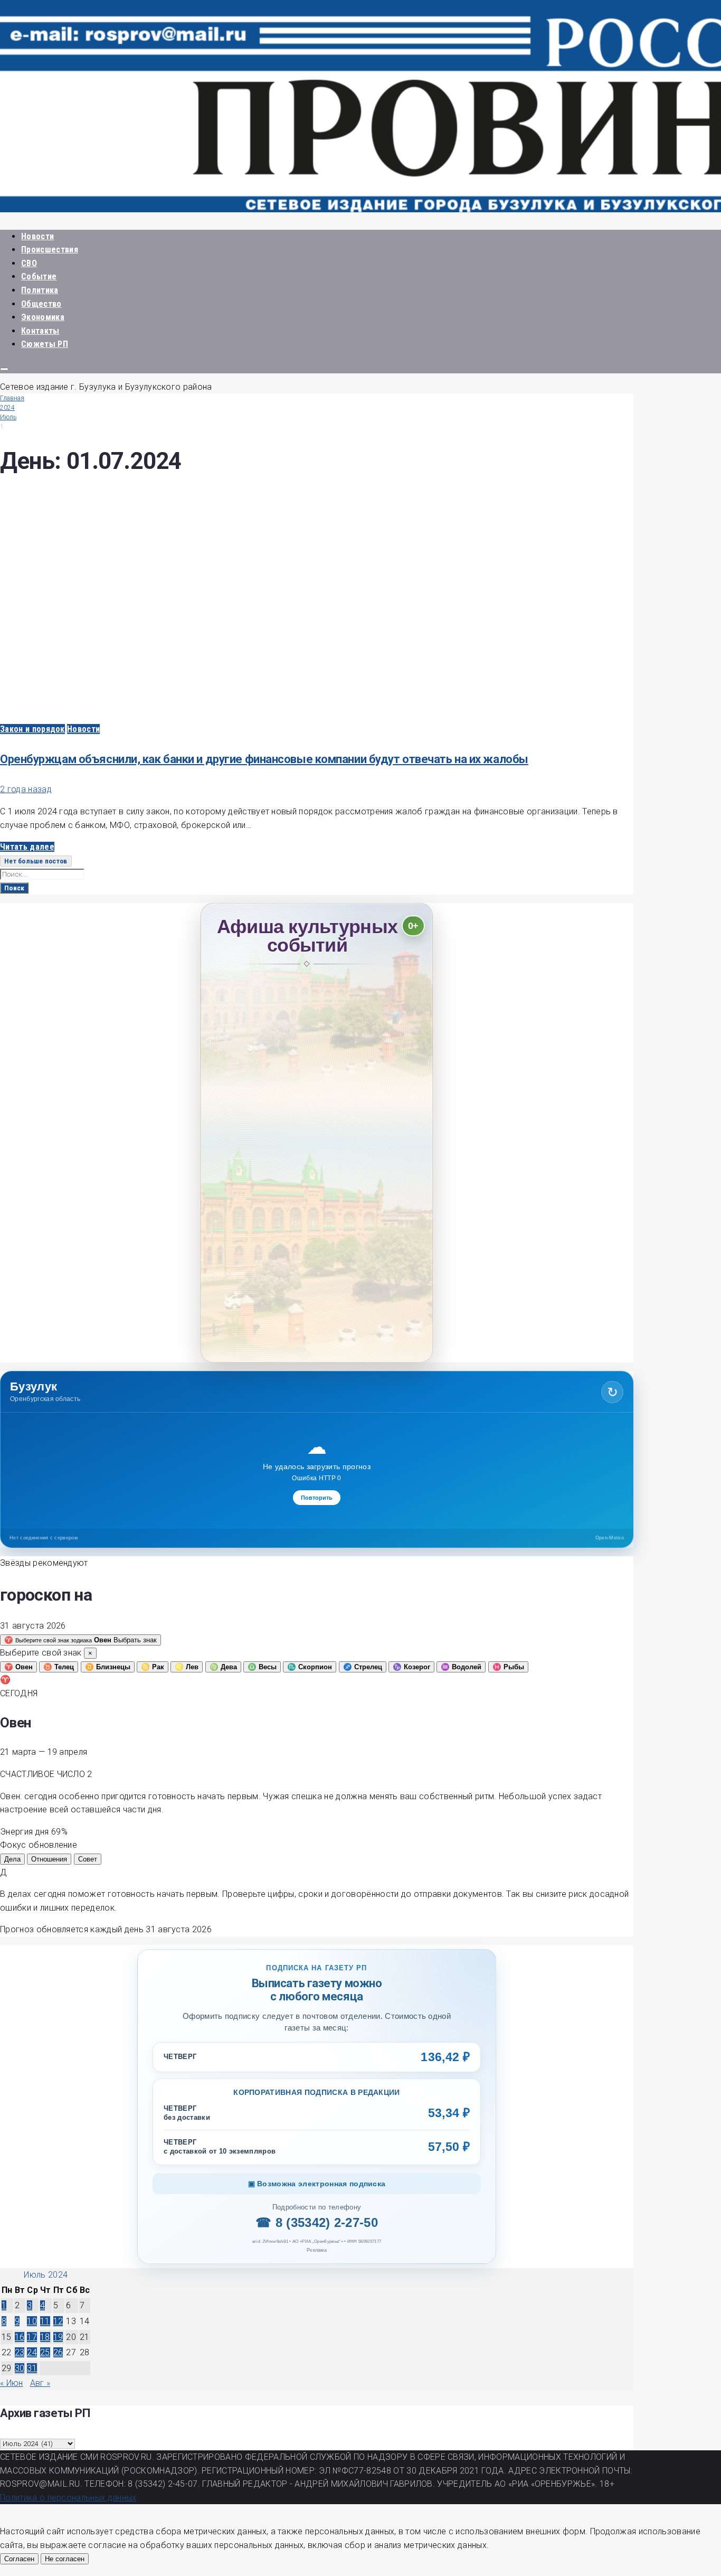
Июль (8, 417)
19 (58, 2337)
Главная (12, 398)
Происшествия (50, 250)
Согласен (19, 2559)
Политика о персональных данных (68, 2498)
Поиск (14, 888)
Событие (39, 276)
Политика (40, 290)
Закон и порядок (32, 729)
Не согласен (65, 2559)
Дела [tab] (12, 1859)
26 (58, 2352)
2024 (7, 408)
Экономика (43, 317)
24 (32, 2352)
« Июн (12, 2383)
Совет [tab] (88, 1859)
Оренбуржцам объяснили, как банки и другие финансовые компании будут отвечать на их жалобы (264, 759)
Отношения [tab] (49, 1859)
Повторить (317, 1498)
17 (32, 2337)
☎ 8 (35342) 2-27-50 (317, 2222)
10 (32, 2321)
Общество (41, 304)
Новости (37, 236)
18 (45, 2337)
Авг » (40, 2383)
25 (45, 2352)
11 (45, 2321)
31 (32, 2368)
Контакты (40, 331)
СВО (29, 263)
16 (20, 2337)
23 (20, 2352)
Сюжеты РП (45, 344)
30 (20, 2368)
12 (58, 2321)
